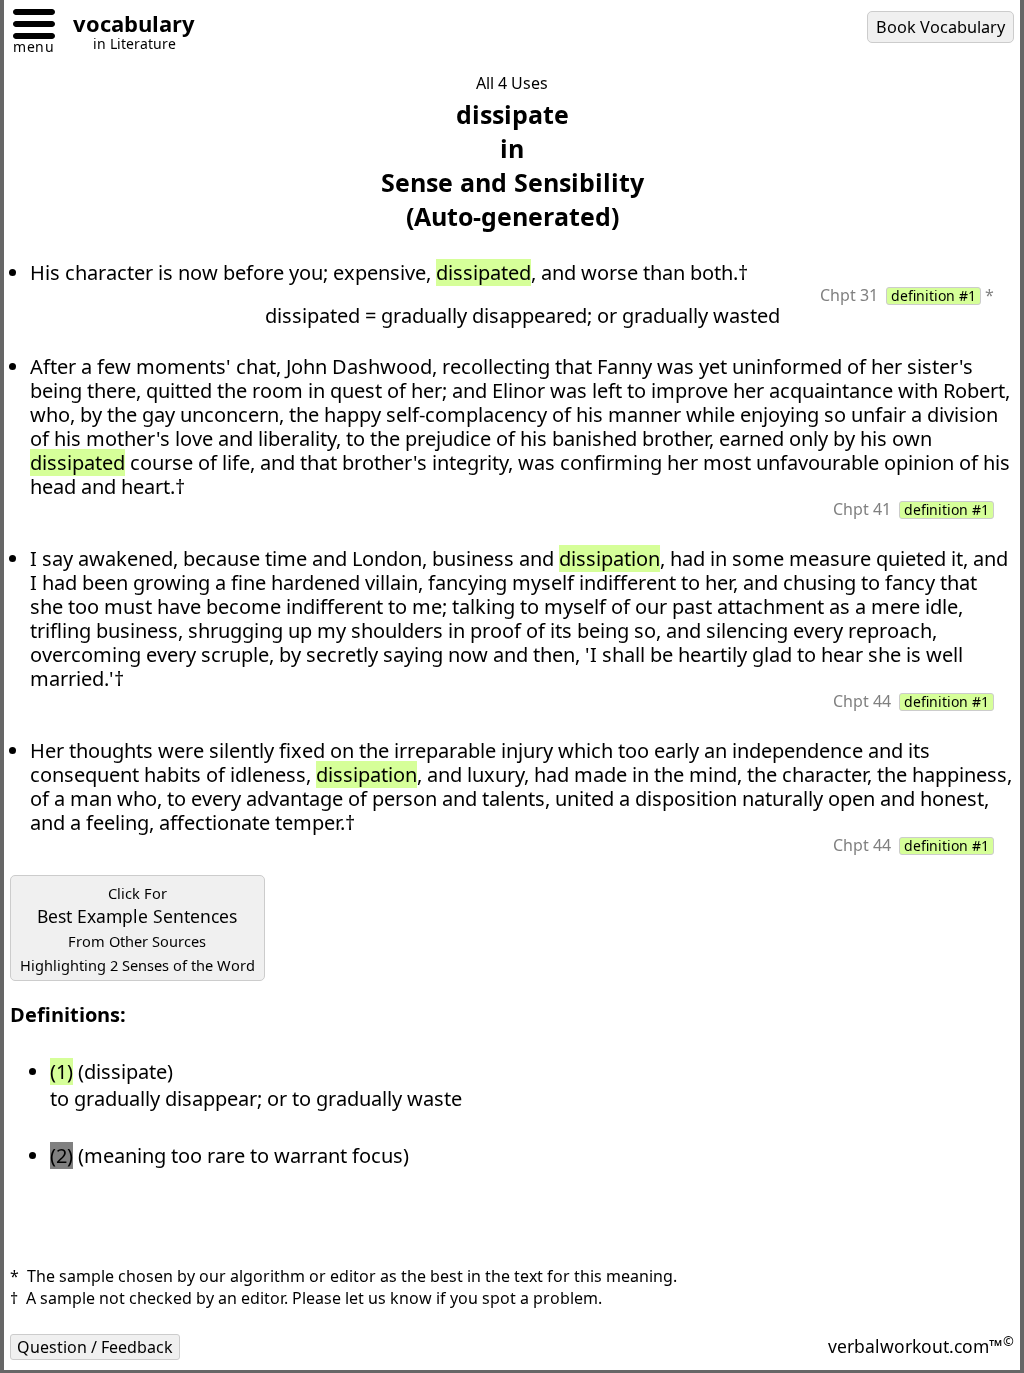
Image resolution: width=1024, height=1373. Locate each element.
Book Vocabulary (940, 27)
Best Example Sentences (137, 929)
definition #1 (933, 296)
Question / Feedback (95, 1347)
